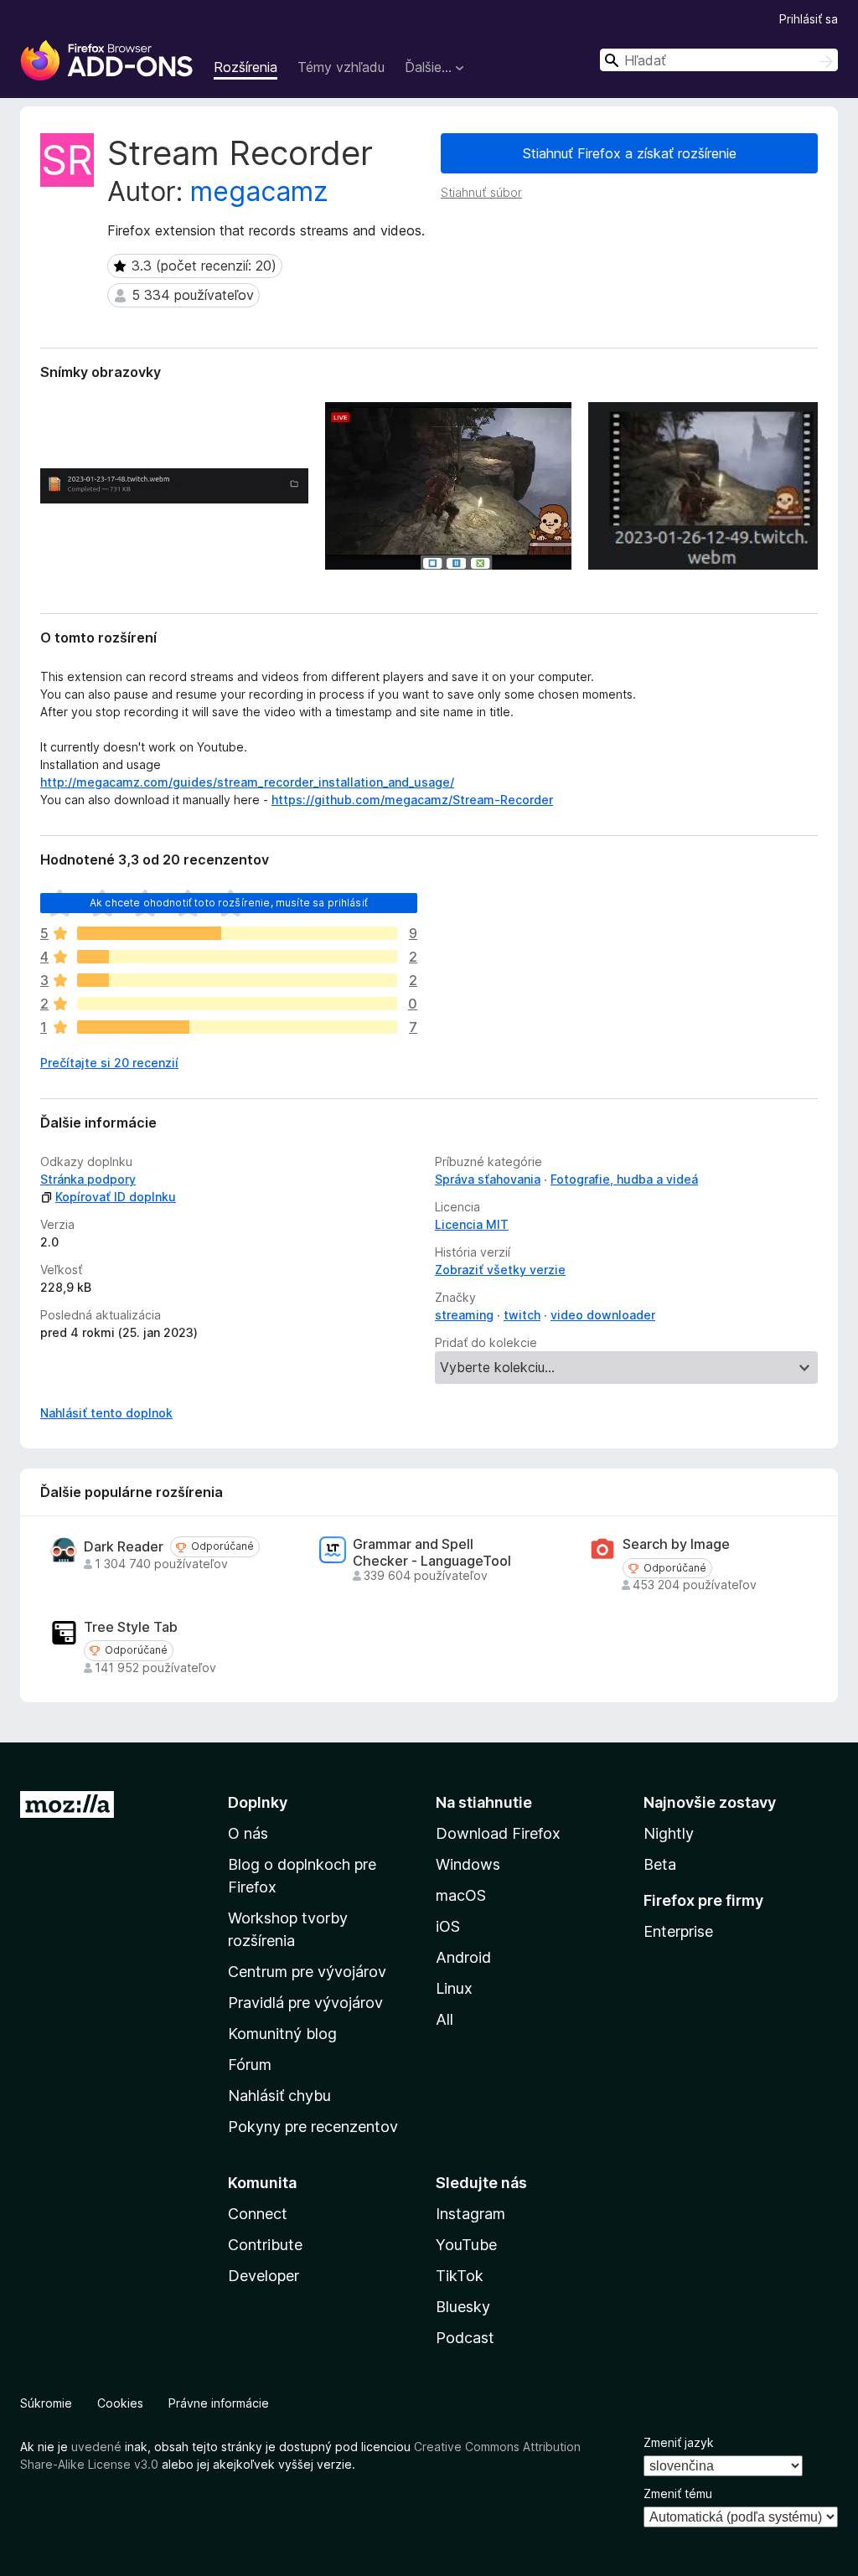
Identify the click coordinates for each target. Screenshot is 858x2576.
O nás (248, 1833)
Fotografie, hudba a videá (624, 1179)
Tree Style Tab (131, 1627)
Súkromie (46, 2403)
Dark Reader (124, 1547)
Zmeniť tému (678, 2493)
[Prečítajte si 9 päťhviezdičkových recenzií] (237, 933)
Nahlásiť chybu (279, 2096)
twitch (522, 1315)
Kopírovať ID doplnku (116, 1197)
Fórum (250, 2065)
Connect (258, 2214)
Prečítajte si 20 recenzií (109, 1063)
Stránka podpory (88, 1179)
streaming (464, 1315)
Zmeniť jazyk (679, 2442)
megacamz (259, 191)
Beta (660, 1864)
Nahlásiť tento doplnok (106, 1413)
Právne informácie (219, 2403)
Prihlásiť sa (809, 19)
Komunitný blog (282, 2034)
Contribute (265, 2245)
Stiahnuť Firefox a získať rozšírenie (630, 153)
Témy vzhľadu (341, 67)
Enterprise (678, 1931)
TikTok (460, 2276)
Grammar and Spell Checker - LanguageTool (432, 1552)
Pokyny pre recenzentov (313, 2127)
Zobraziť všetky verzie (500, 1270)
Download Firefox (498, 1833)
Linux (454, 1988)
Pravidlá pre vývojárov (305, 2003)
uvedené (96, 2447)
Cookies (120, 2403)
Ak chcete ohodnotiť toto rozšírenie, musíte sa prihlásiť (229, 903)
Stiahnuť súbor (481, 192)
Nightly (669, 1833)
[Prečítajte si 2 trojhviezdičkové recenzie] (237, 980)
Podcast (465, 2338)
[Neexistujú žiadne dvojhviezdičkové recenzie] (237, 1004)
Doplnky (258, 1802)
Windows (468, 1864)
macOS (461, 1895)
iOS (448, 1926)
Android (463, 1957)
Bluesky (463, 2307)
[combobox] (719, 60)
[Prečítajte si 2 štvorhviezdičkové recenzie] (237, 957)
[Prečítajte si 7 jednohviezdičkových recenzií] (237, 1027)
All (445, 2019)
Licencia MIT (472, 1224)
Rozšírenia (246, 67)
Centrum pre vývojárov (307, 1972)
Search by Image (676, 1544)
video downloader (603, 1315)
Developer (264, 2276)
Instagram (470, 2214)
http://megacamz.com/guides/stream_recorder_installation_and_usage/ (247, 782)
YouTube (466, 2245)
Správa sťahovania (488, 1179)
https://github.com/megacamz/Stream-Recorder (412, 800)
